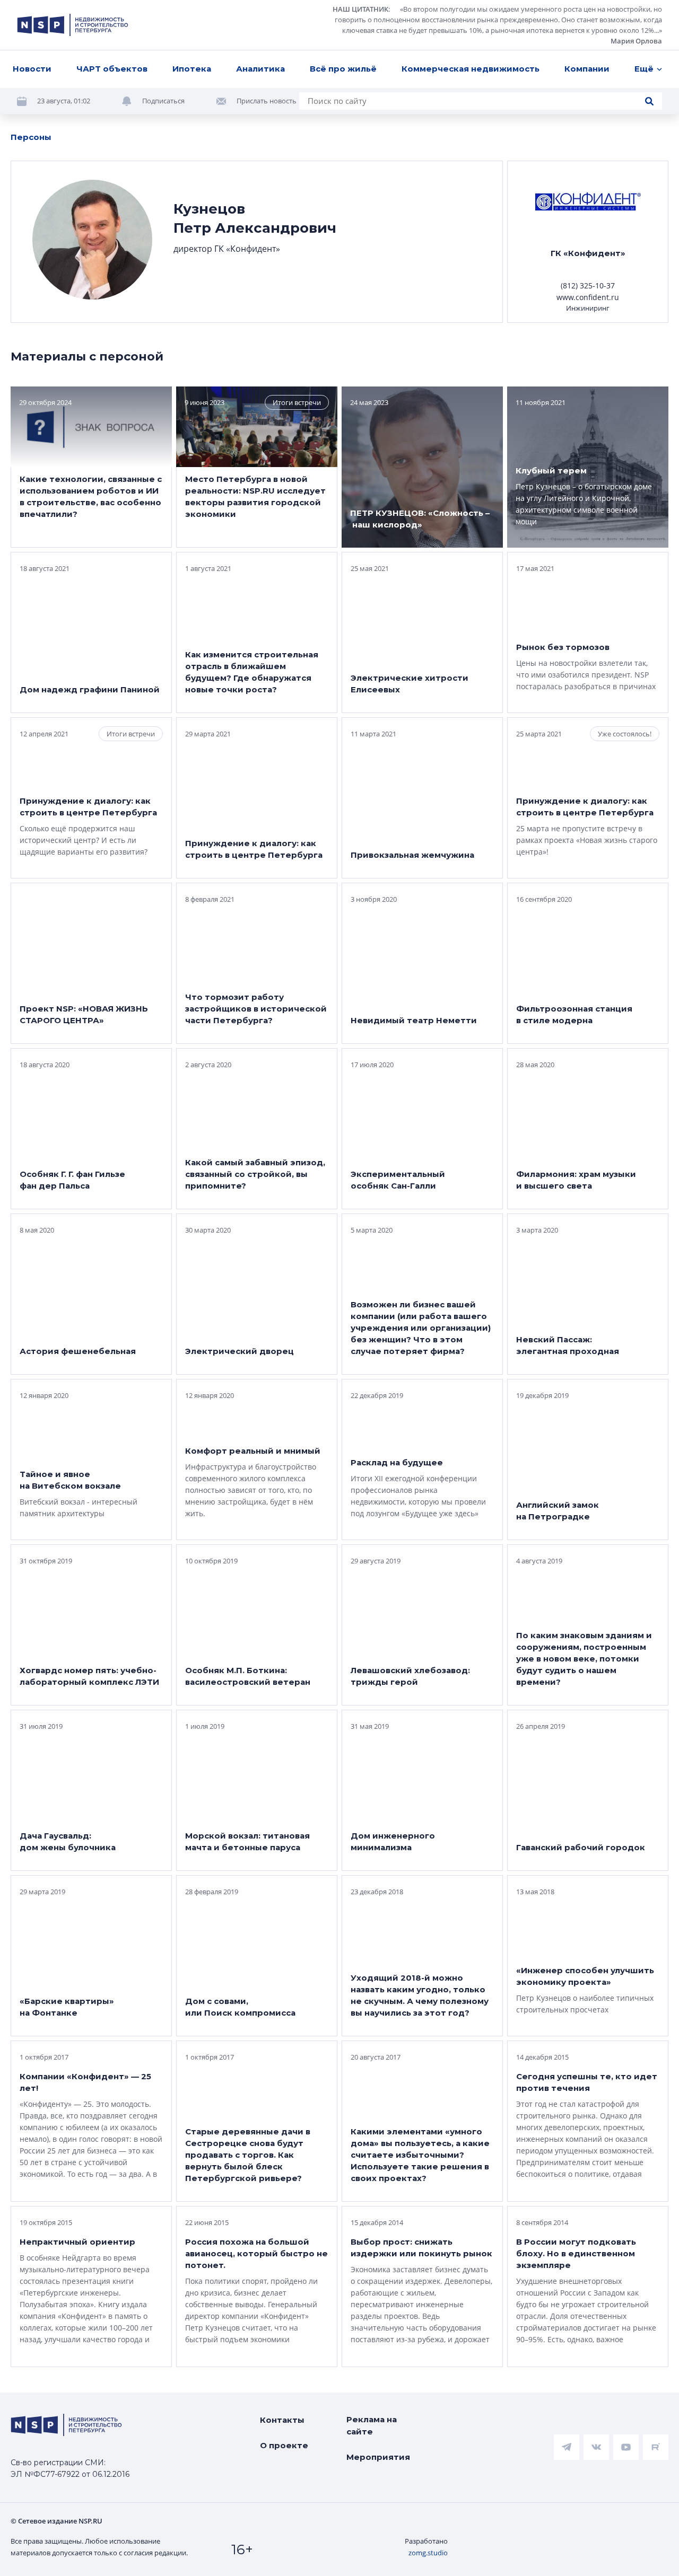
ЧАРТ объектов (112, 69)
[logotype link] (73, 25)
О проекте (284, 2445)
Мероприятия (378, 2457)
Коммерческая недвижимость (471, 69)
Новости (32, 69)
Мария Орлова (636, 41)
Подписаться (163, 101)
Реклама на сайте (372, 2425)
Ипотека (192, 69)
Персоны (31, 137)
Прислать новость (267, 101)
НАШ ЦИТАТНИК (360, 9)
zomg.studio (428, 2553)
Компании (587, 69)
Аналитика (260, 69)
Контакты (282, 2420)
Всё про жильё (343, 69)
